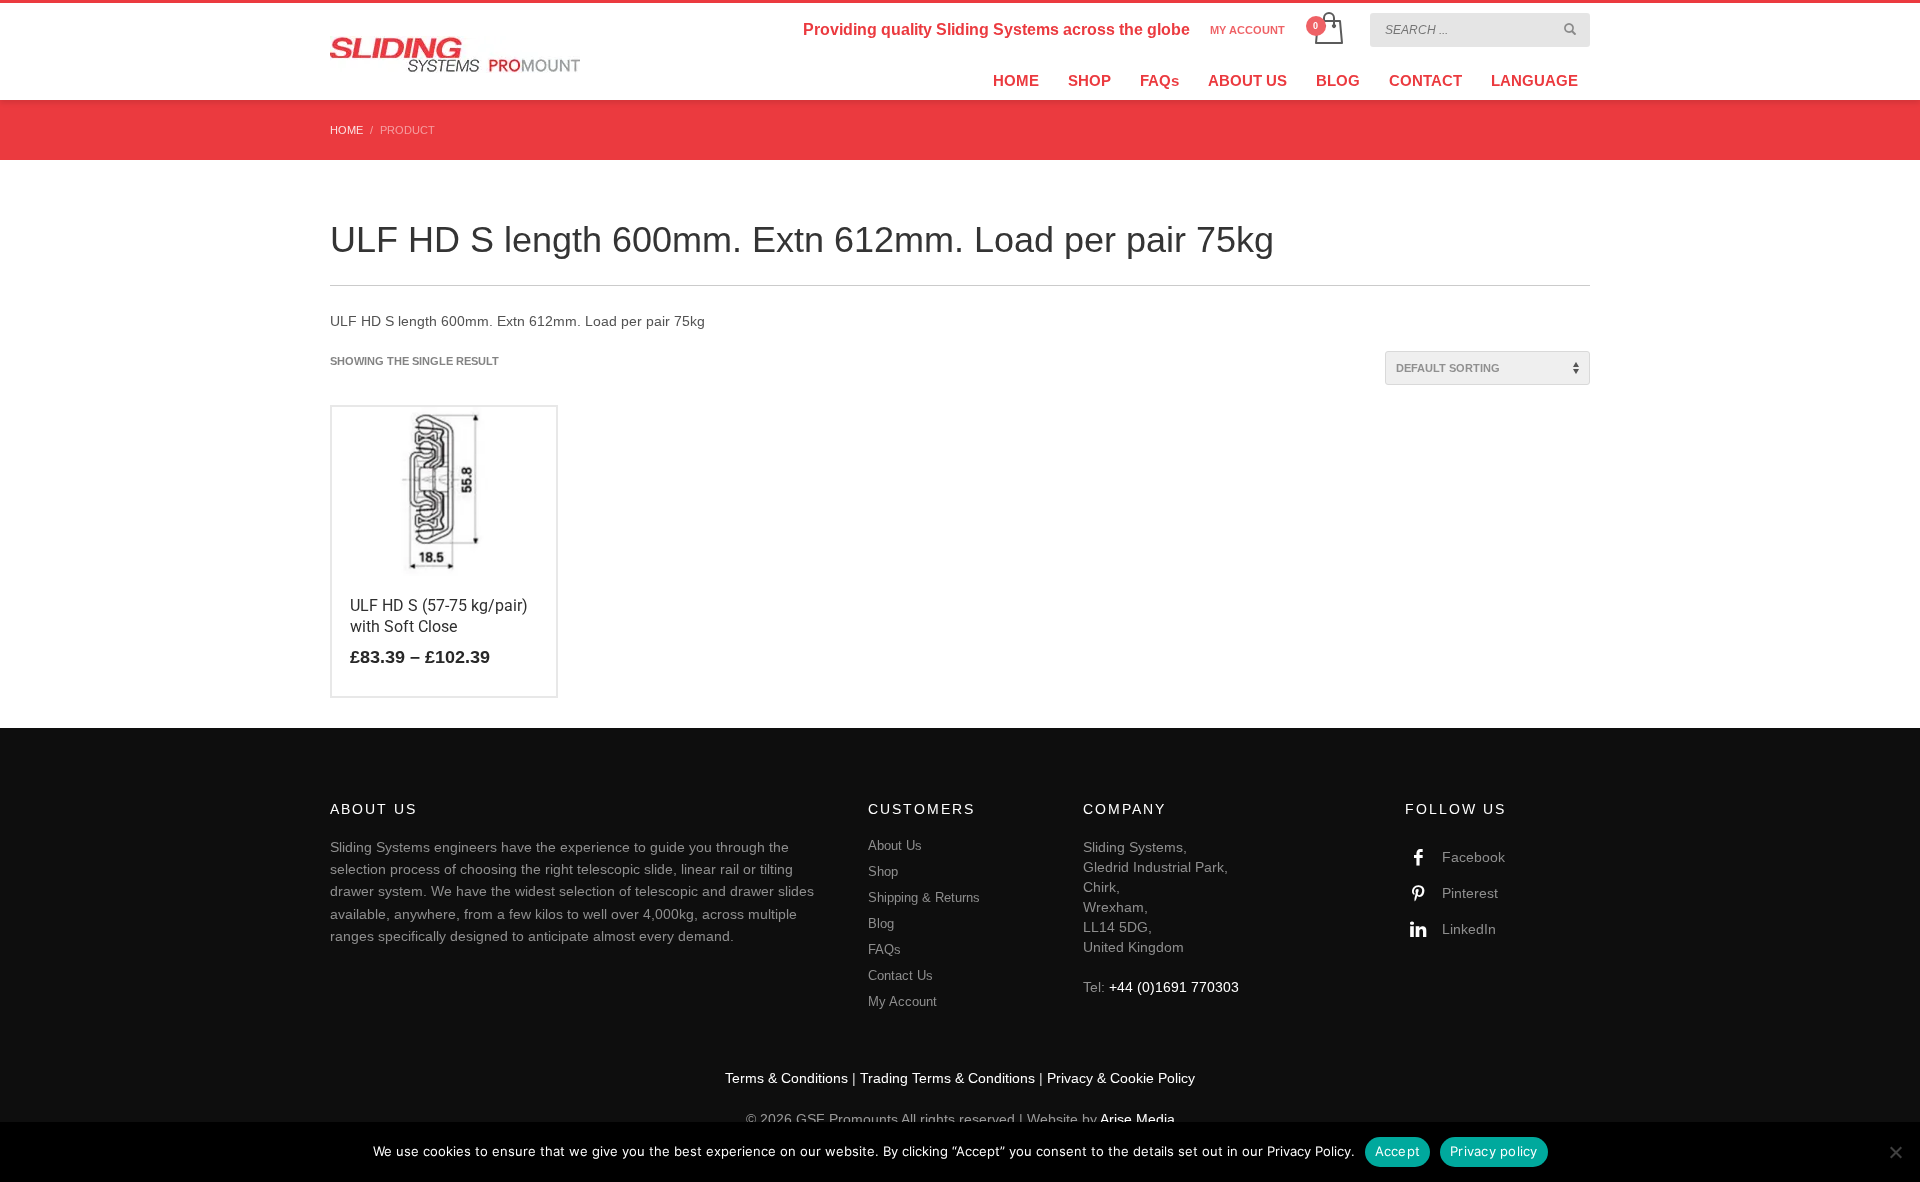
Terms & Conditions (786, 1078)
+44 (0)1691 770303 (1174, 987)
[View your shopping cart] (1327, 30)
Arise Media (1137, 1119)
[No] (1895, 1152)
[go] (1570, 29)
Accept (1398, 1151)
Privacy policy (1494, 1151)
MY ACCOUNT (1247, 30)
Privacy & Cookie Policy (1121, 1078)
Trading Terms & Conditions (947, 1078)
